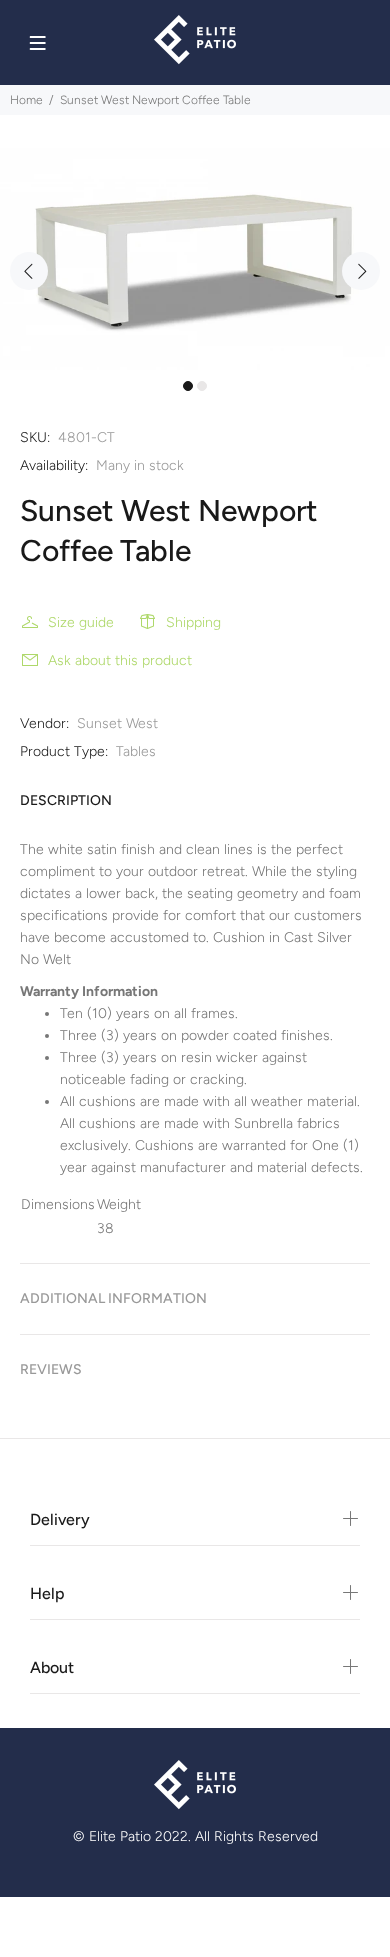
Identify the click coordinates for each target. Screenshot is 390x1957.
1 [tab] (188, 386)
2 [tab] (202, 386)
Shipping (193, 622)
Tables (136, 751)
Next (361, 271)
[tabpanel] (195, 259)
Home (26, 100)
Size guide (81, 622)
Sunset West (117, 723)
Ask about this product (120, 660)
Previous (29, 271)
